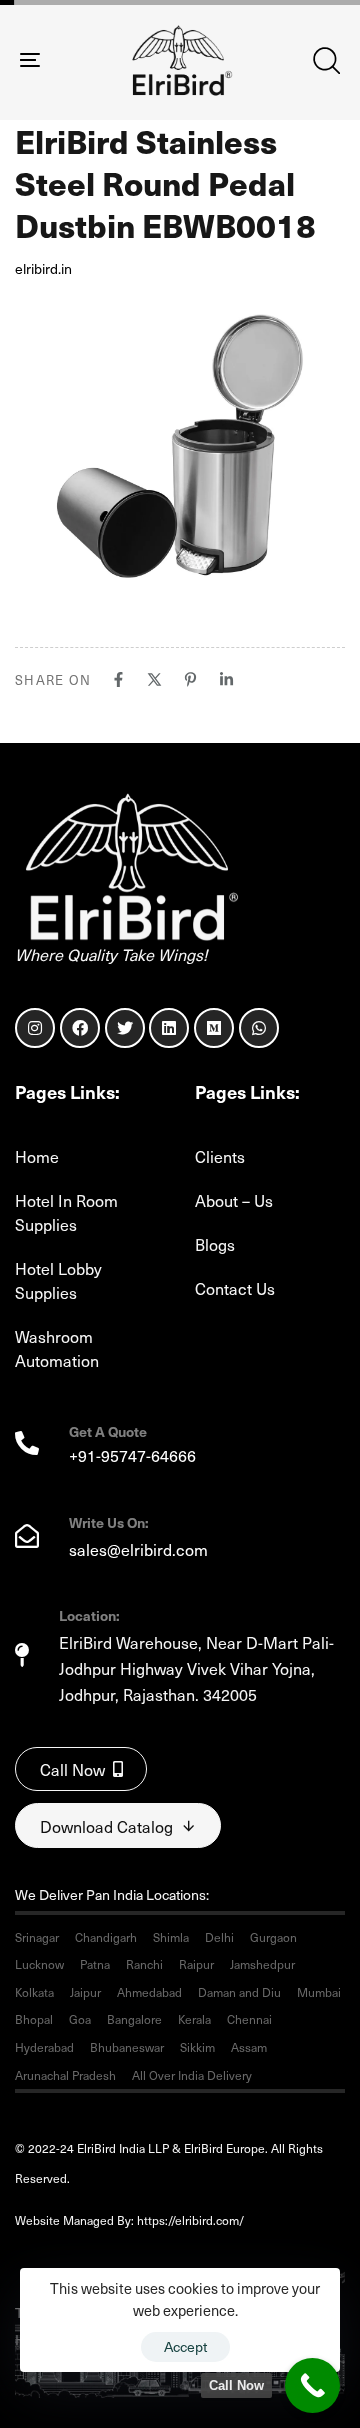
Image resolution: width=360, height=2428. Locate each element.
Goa (80, 2019)
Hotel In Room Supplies (66, 1212)
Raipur (196, 1964)
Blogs (215, 1244)
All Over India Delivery (192, 2075)
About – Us (234, 1200)
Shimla (171, 1937)
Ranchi (144, 1964)
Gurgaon (273, 1937)
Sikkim (197, 2047)
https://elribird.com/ (203, 2220)
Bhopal (34, 2019)
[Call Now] (312, 2385)
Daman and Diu (239, 1992)
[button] (326, 60)
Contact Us (235, 1288)
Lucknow (39, 1964)
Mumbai (319, 1992)
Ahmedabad (149, 1992)
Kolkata (34, 1992)
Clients (220, 1156)
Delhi (219, 1937)
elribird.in (43, 268)
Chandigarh (106, 1937)
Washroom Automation (57, 1348)
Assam (249, 2047)
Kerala (194, 2019)
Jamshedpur (262, 1964)
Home (37, 1156)
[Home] (127, 866)
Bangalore (134, 2019)
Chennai (249, 2019)
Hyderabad (44, 2047)
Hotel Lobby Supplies (58, 1280)
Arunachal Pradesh (65, 2075)
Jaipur (85, 1992)
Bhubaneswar (127, 2047)
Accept (185, 2346)
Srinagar (37, 1937)
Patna (95, 1964)
